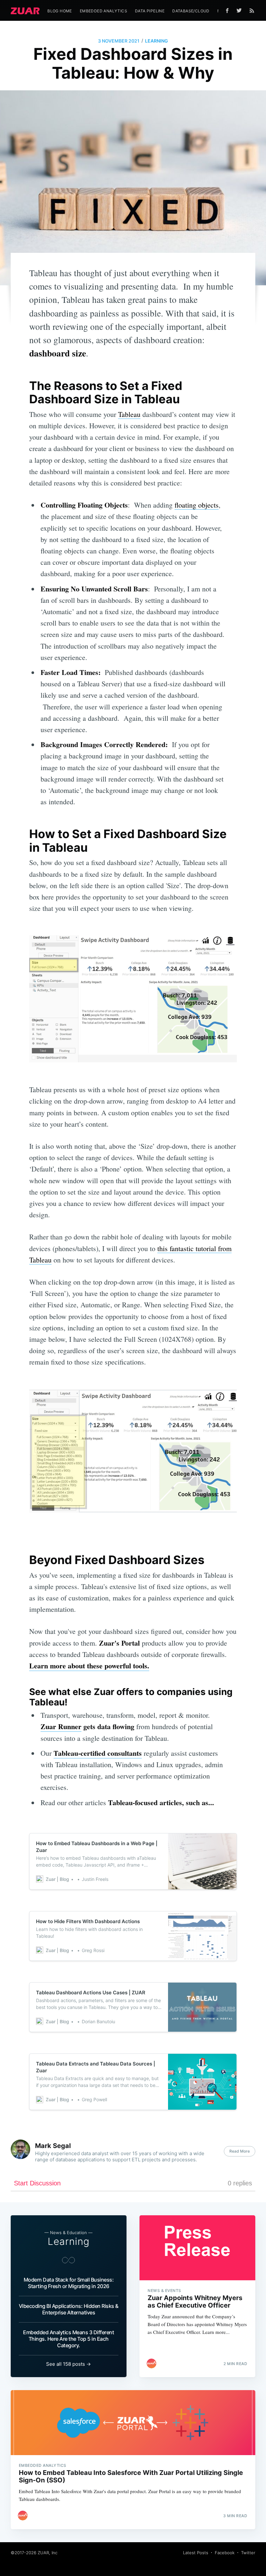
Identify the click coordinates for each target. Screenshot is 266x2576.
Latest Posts (196, 2553)
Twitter (248, 2553)
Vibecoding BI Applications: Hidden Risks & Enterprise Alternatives (69, 2309)
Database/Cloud (191, 11)
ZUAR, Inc (48, 2553)
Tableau (129, 414)
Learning (157, 41)
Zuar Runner (61, 1726)
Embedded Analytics (103, 11)
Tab (98, 1753)
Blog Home (60, 11)
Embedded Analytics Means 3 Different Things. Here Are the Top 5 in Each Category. (68, 2339)
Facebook (225, 2553)
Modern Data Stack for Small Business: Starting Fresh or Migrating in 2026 (69, 2283)
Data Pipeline (150, 11)
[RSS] (252, 10)
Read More (240, 2151)
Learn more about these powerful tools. (89, 1666)
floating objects (197, 505)
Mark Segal (53, 2146)
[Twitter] (241, 10)
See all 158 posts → (68, 2364)
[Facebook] (227, 11)
